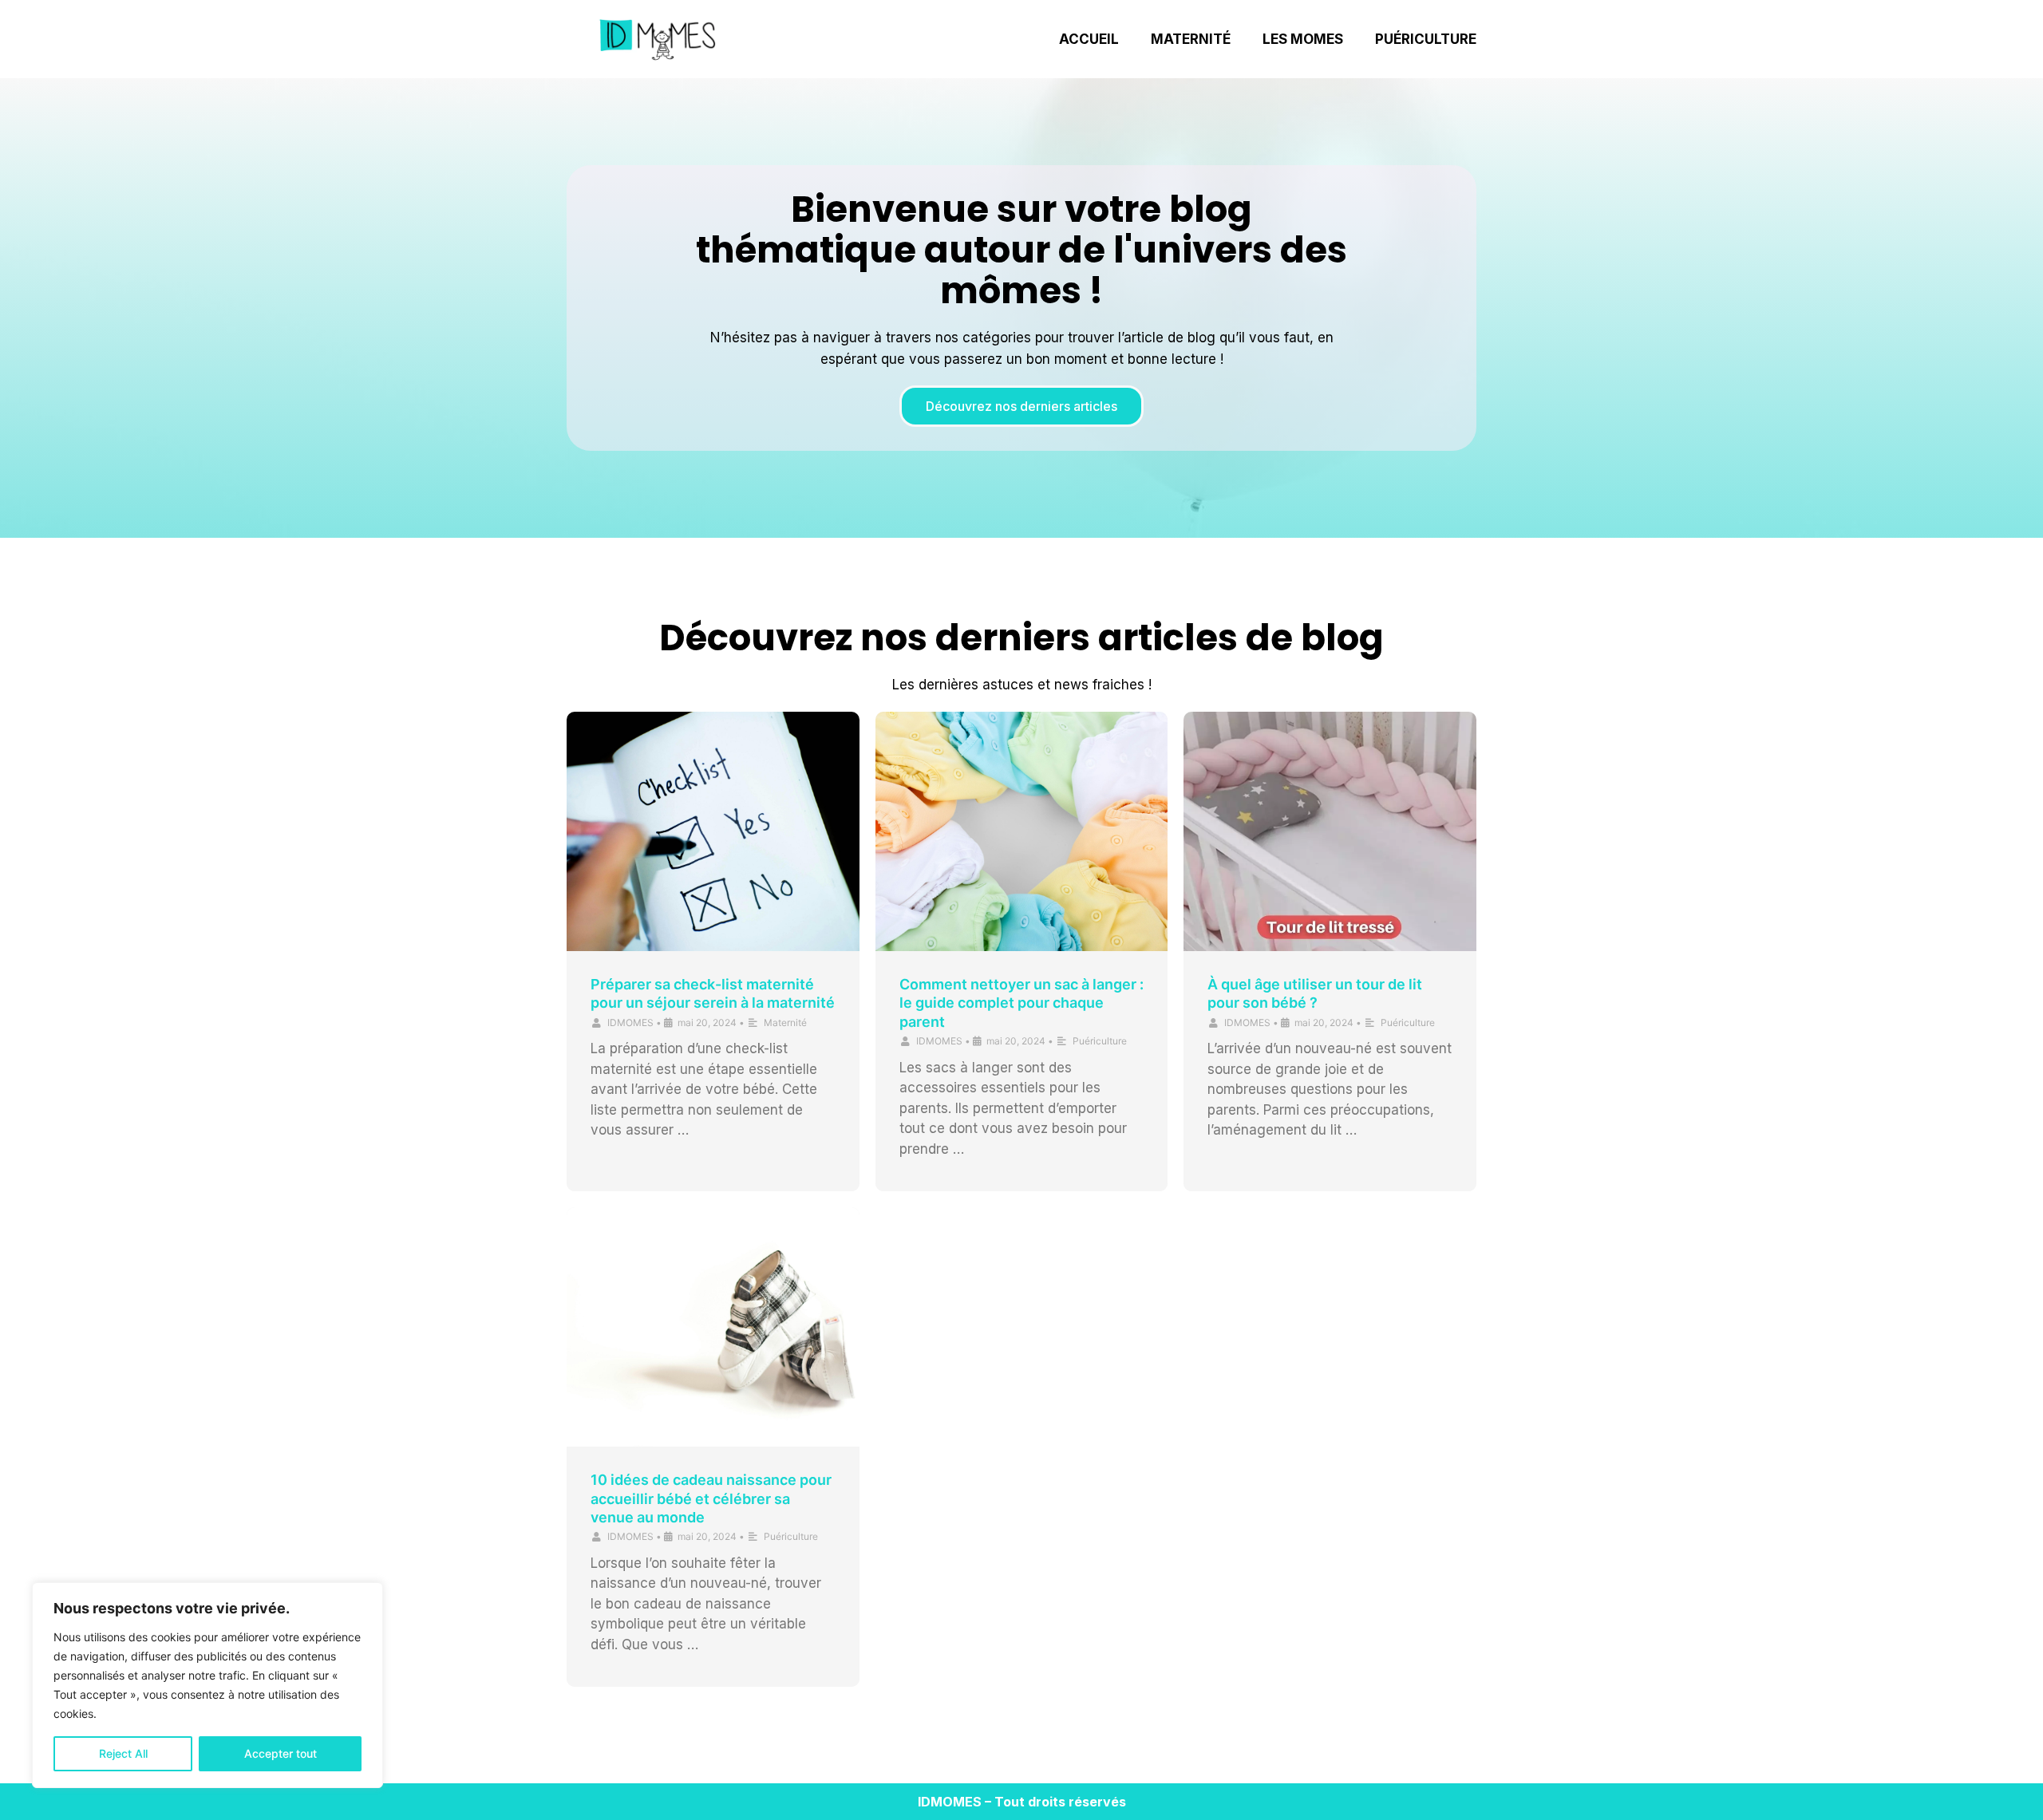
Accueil (1089, 39)
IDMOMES (630, 1023)
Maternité (1191, 39)
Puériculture (1426, 39)
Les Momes (1303, 39)
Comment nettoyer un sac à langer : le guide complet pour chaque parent (1021, 1003)
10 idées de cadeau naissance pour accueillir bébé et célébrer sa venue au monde (711, 1498)
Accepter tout (281, 1753)
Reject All (123, 1753)
